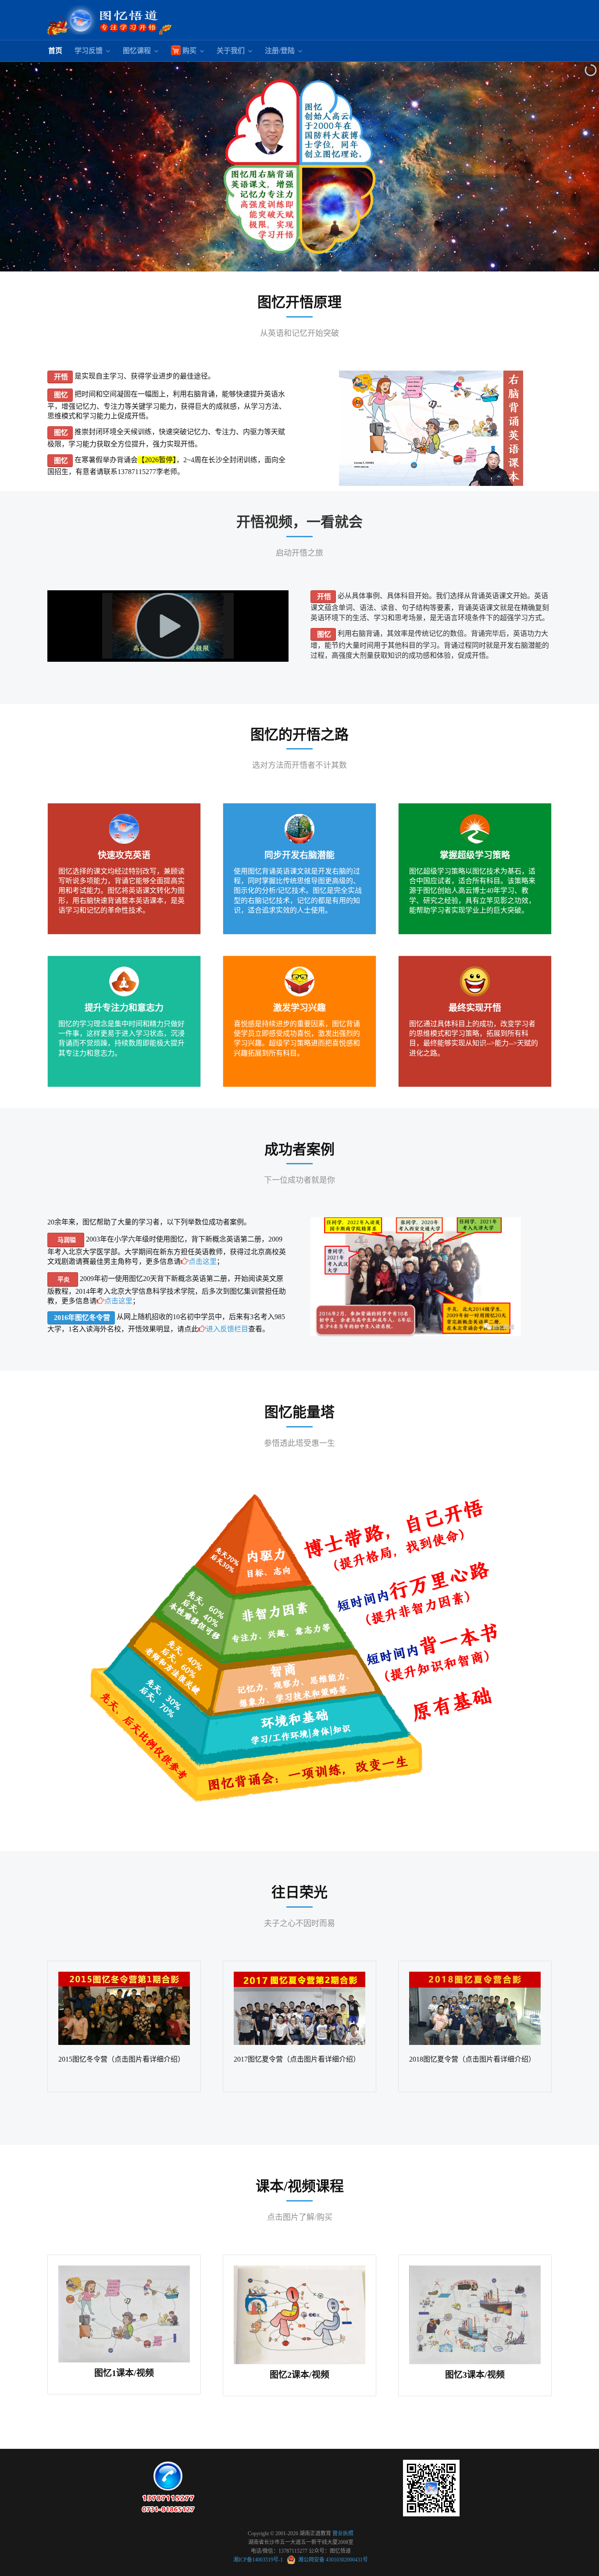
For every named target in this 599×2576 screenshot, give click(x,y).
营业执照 (343, 2533)
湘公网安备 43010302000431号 (332, 2560)
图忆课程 (137, 51)
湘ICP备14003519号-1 (259, 2560)
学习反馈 (89, 51)
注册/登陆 (280, 51)
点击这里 (203, 1261)
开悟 (60, 377)
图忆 (60, 395)
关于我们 (231, 51)
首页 (55, 51)
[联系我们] (168, 2487)
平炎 (63, 1279)
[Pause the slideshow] (572, 167)
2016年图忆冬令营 (81, 1318)
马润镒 (66, 1240)
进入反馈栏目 (227, 1329)
